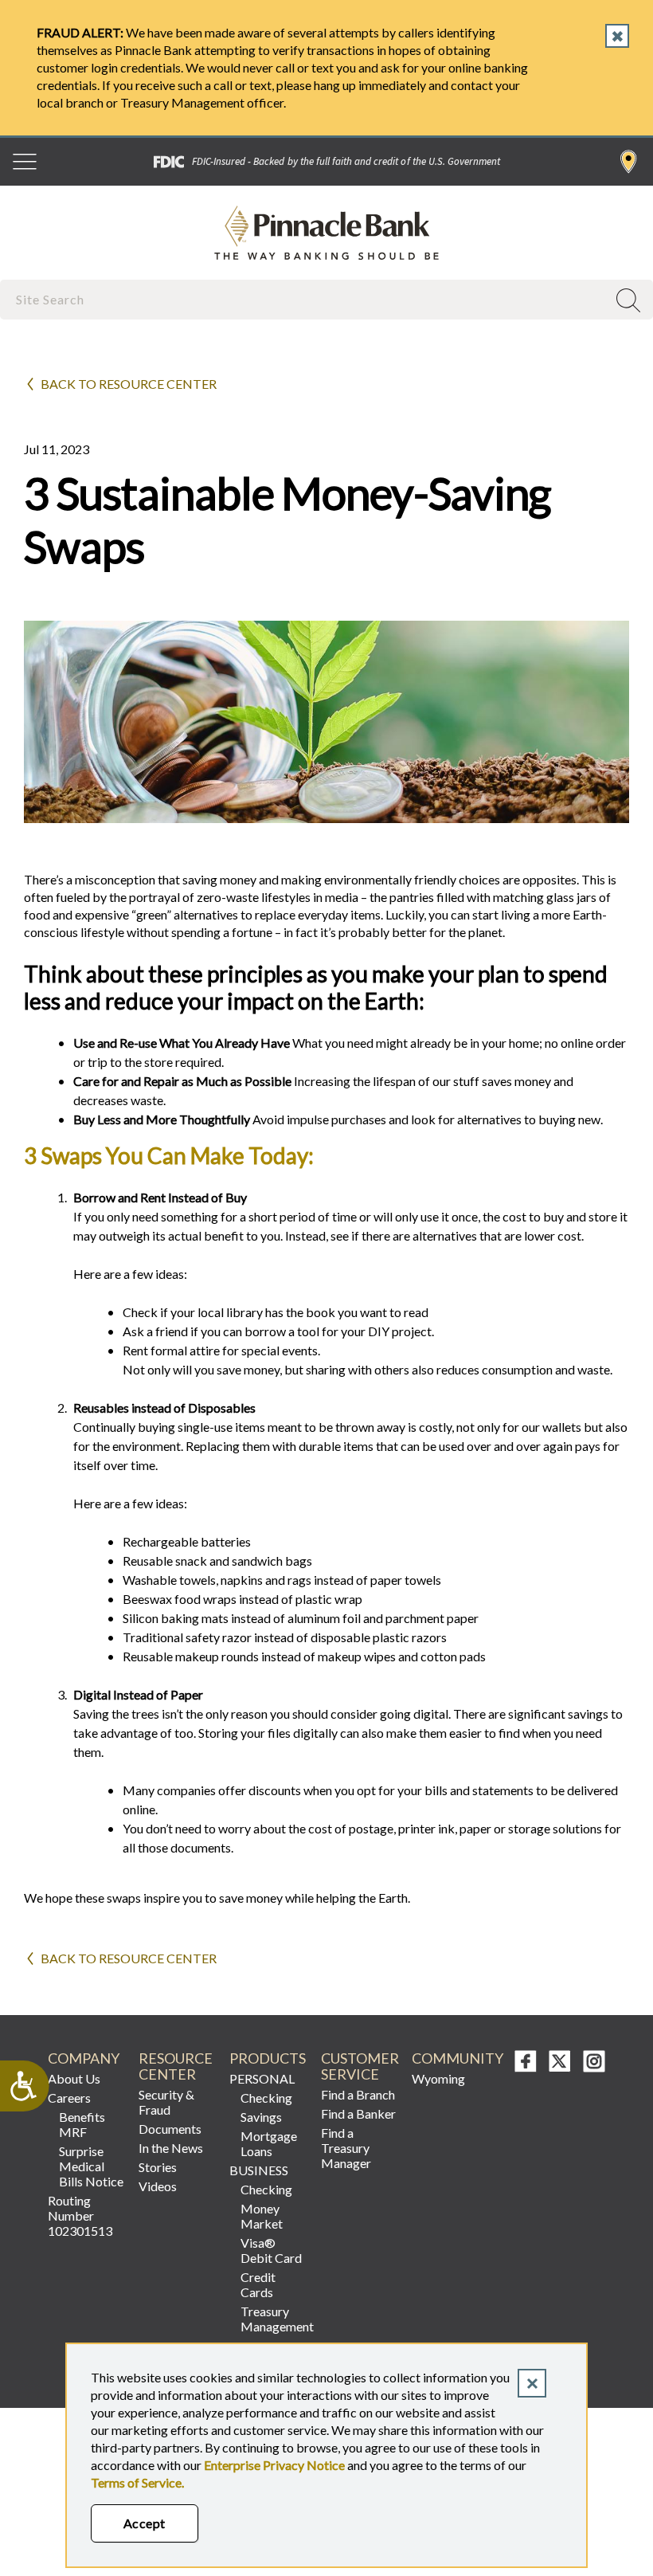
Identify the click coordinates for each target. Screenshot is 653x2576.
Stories (158, 2167)
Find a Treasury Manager (346, 2148)
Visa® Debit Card (271, 2250)
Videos (158, 2186)
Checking (266, 2098)
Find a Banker (358, 2113)
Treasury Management (274, 2319)
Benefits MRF (82, 2124)
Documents (170, 2129)
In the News (171, 2148)
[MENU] (25, 162)
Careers (69, 2098)
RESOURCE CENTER (176, 2066)
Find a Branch (629, 162)
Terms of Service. (137, 2482)
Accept (145, 2523)
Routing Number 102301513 (80, 2215)
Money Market (262, 2216)
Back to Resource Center (129, 384)
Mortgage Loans (269, 2143)
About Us (74, 2078)
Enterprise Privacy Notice (274, 2465)
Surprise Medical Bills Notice (91, 2166)
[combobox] (305, 299)
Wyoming (438, 2078)
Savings (261, 2117)
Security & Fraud (166, 2102)
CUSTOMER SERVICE (360, 2066)
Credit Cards (258, 2284)
